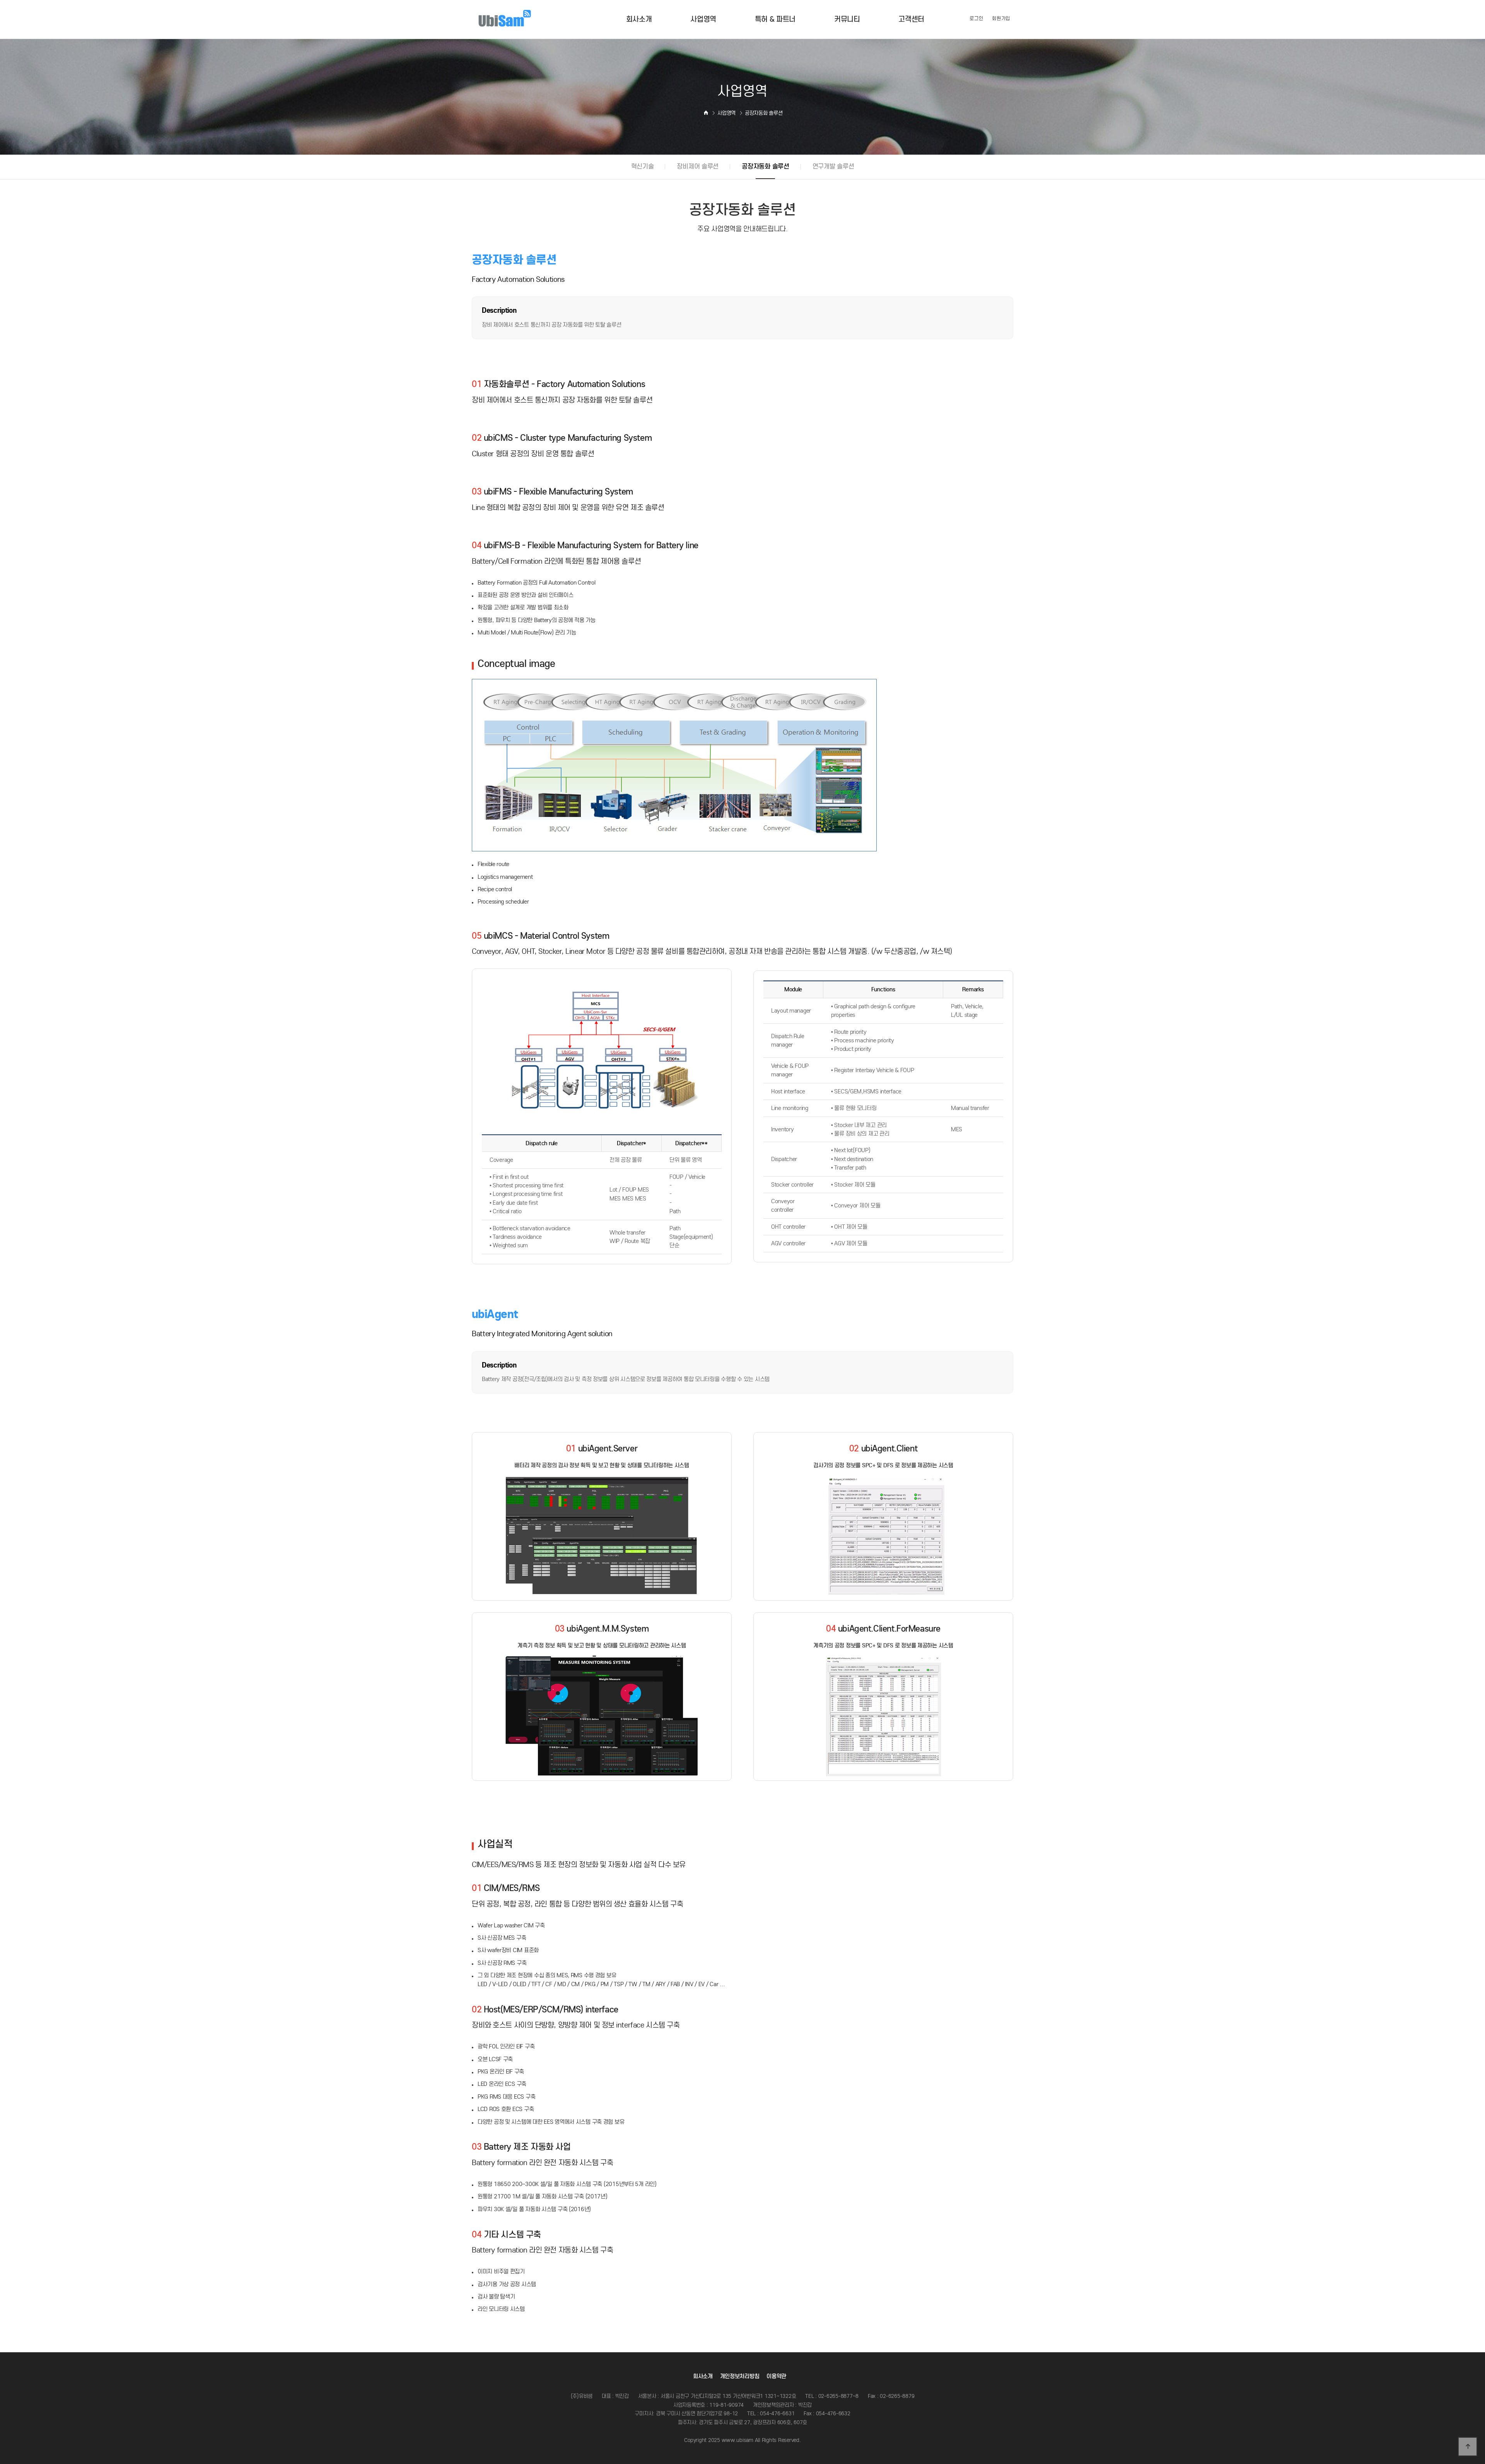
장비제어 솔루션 (698, 166)
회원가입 (1001, 18)
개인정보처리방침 (740, 2376)
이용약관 (776, 2376)
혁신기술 (643, 166)
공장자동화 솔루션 (765, 166)
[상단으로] (1468, 2447)
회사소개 (703, 2376)
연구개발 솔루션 (833, 166)
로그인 (976, 18)
